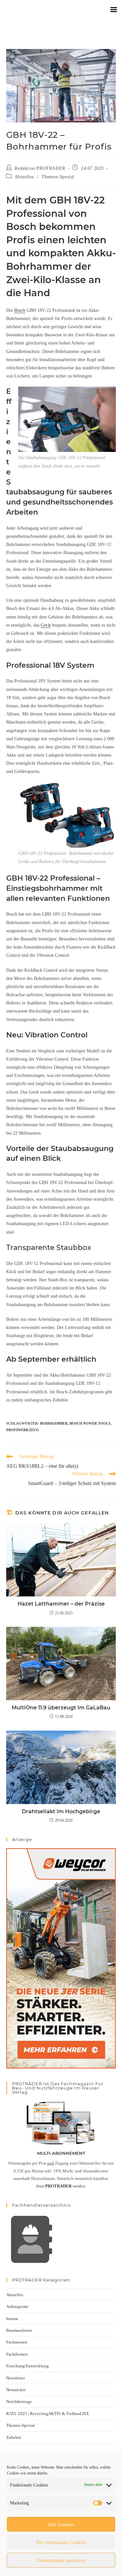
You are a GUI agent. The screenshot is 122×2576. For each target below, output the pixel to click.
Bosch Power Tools (90, 1423)
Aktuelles (24, 177)
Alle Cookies (61, 2524)
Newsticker (16, 2390)
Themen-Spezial (58, 177)
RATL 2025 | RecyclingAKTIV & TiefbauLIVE (48, 2414)
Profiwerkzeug (23, 1430)
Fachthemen (17, 2354)
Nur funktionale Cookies (61, 2542)
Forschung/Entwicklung (27, 2366)
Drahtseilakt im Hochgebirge (61, 1811)
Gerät (46, 625)
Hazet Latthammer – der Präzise (61, 1604)
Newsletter (15, 2378)
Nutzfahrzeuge (19, 2401)
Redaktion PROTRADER (40, 168)
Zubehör (14, 2437)
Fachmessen (17, 2342)
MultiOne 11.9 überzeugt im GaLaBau (61, 1708)
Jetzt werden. (61, 2186)
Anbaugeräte (17, 2306)
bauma (12, 2319)
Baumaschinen (19, 2330)
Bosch (20, 310)
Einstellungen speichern (61, 2560)
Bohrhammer (54, 1423)
